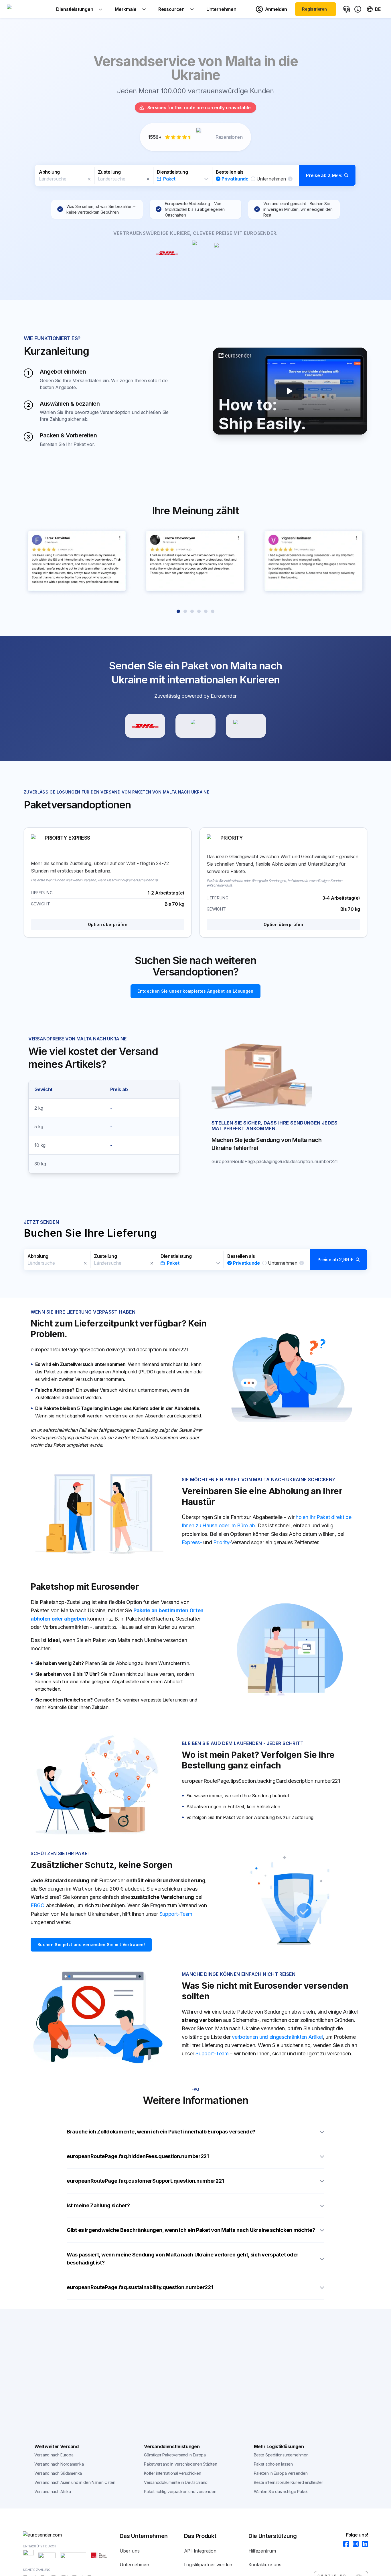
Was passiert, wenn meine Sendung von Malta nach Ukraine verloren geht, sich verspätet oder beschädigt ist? (183, 2259)
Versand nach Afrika (53, 2491)
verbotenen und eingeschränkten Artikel (277, 2037)
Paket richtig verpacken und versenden (180, 2491)
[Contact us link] (346, 9)
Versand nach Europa (54, 2455)
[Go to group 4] (199, 611)
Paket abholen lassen (273, 2464)
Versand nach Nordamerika (59, 2464)
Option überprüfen (108, 924)
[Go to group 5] (206, 611)
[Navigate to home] (28, 9)
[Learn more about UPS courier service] (195, 726)
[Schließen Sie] (89, 179)
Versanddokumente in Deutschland (176, 2482)
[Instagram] (354, 2544)
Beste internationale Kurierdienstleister (289, 2482)
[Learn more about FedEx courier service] (246, 726)
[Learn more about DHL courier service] (145, 726)
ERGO (38, 1905)
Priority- (222, 1542)
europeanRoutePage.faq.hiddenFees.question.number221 (138, 2156)
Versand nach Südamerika (58, 2473)
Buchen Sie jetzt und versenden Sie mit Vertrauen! (91, 1945)
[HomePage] (71, 2535)
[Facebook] (344, 2544)
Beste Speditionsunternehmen (281, 2455)
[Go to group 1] (178, 611)
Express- (192, 1542)
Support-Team (176, 1914)
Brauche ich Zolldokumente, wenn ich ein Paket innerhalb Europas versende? (161, 2132)
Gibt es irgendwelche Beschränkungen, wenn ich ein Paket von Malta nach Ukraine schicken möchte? (191, 2230)
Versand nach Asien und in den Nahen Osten (75, 2482)
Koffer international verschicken (172, 2473)
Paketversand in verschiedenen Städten (180, 2464)
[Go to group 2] (185, 611)
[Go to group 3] (192, 611)
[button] (195, 175)
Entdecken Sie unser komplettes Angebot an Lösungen (195, 991)
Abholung (49, 172)
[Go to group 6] (213, 611)
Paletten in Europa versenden (281, 2473)
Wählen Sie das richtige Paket (281, 2491)
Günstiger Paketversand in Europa (175, 2455)
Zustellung (109, 172)
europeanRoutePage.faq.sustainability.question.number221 (140, 2287)
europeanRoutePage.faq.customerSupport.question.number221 (145, 2181)
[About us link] (358, 9)
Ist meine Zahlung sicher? (98, 2205)
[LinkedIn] (363, 2544)
